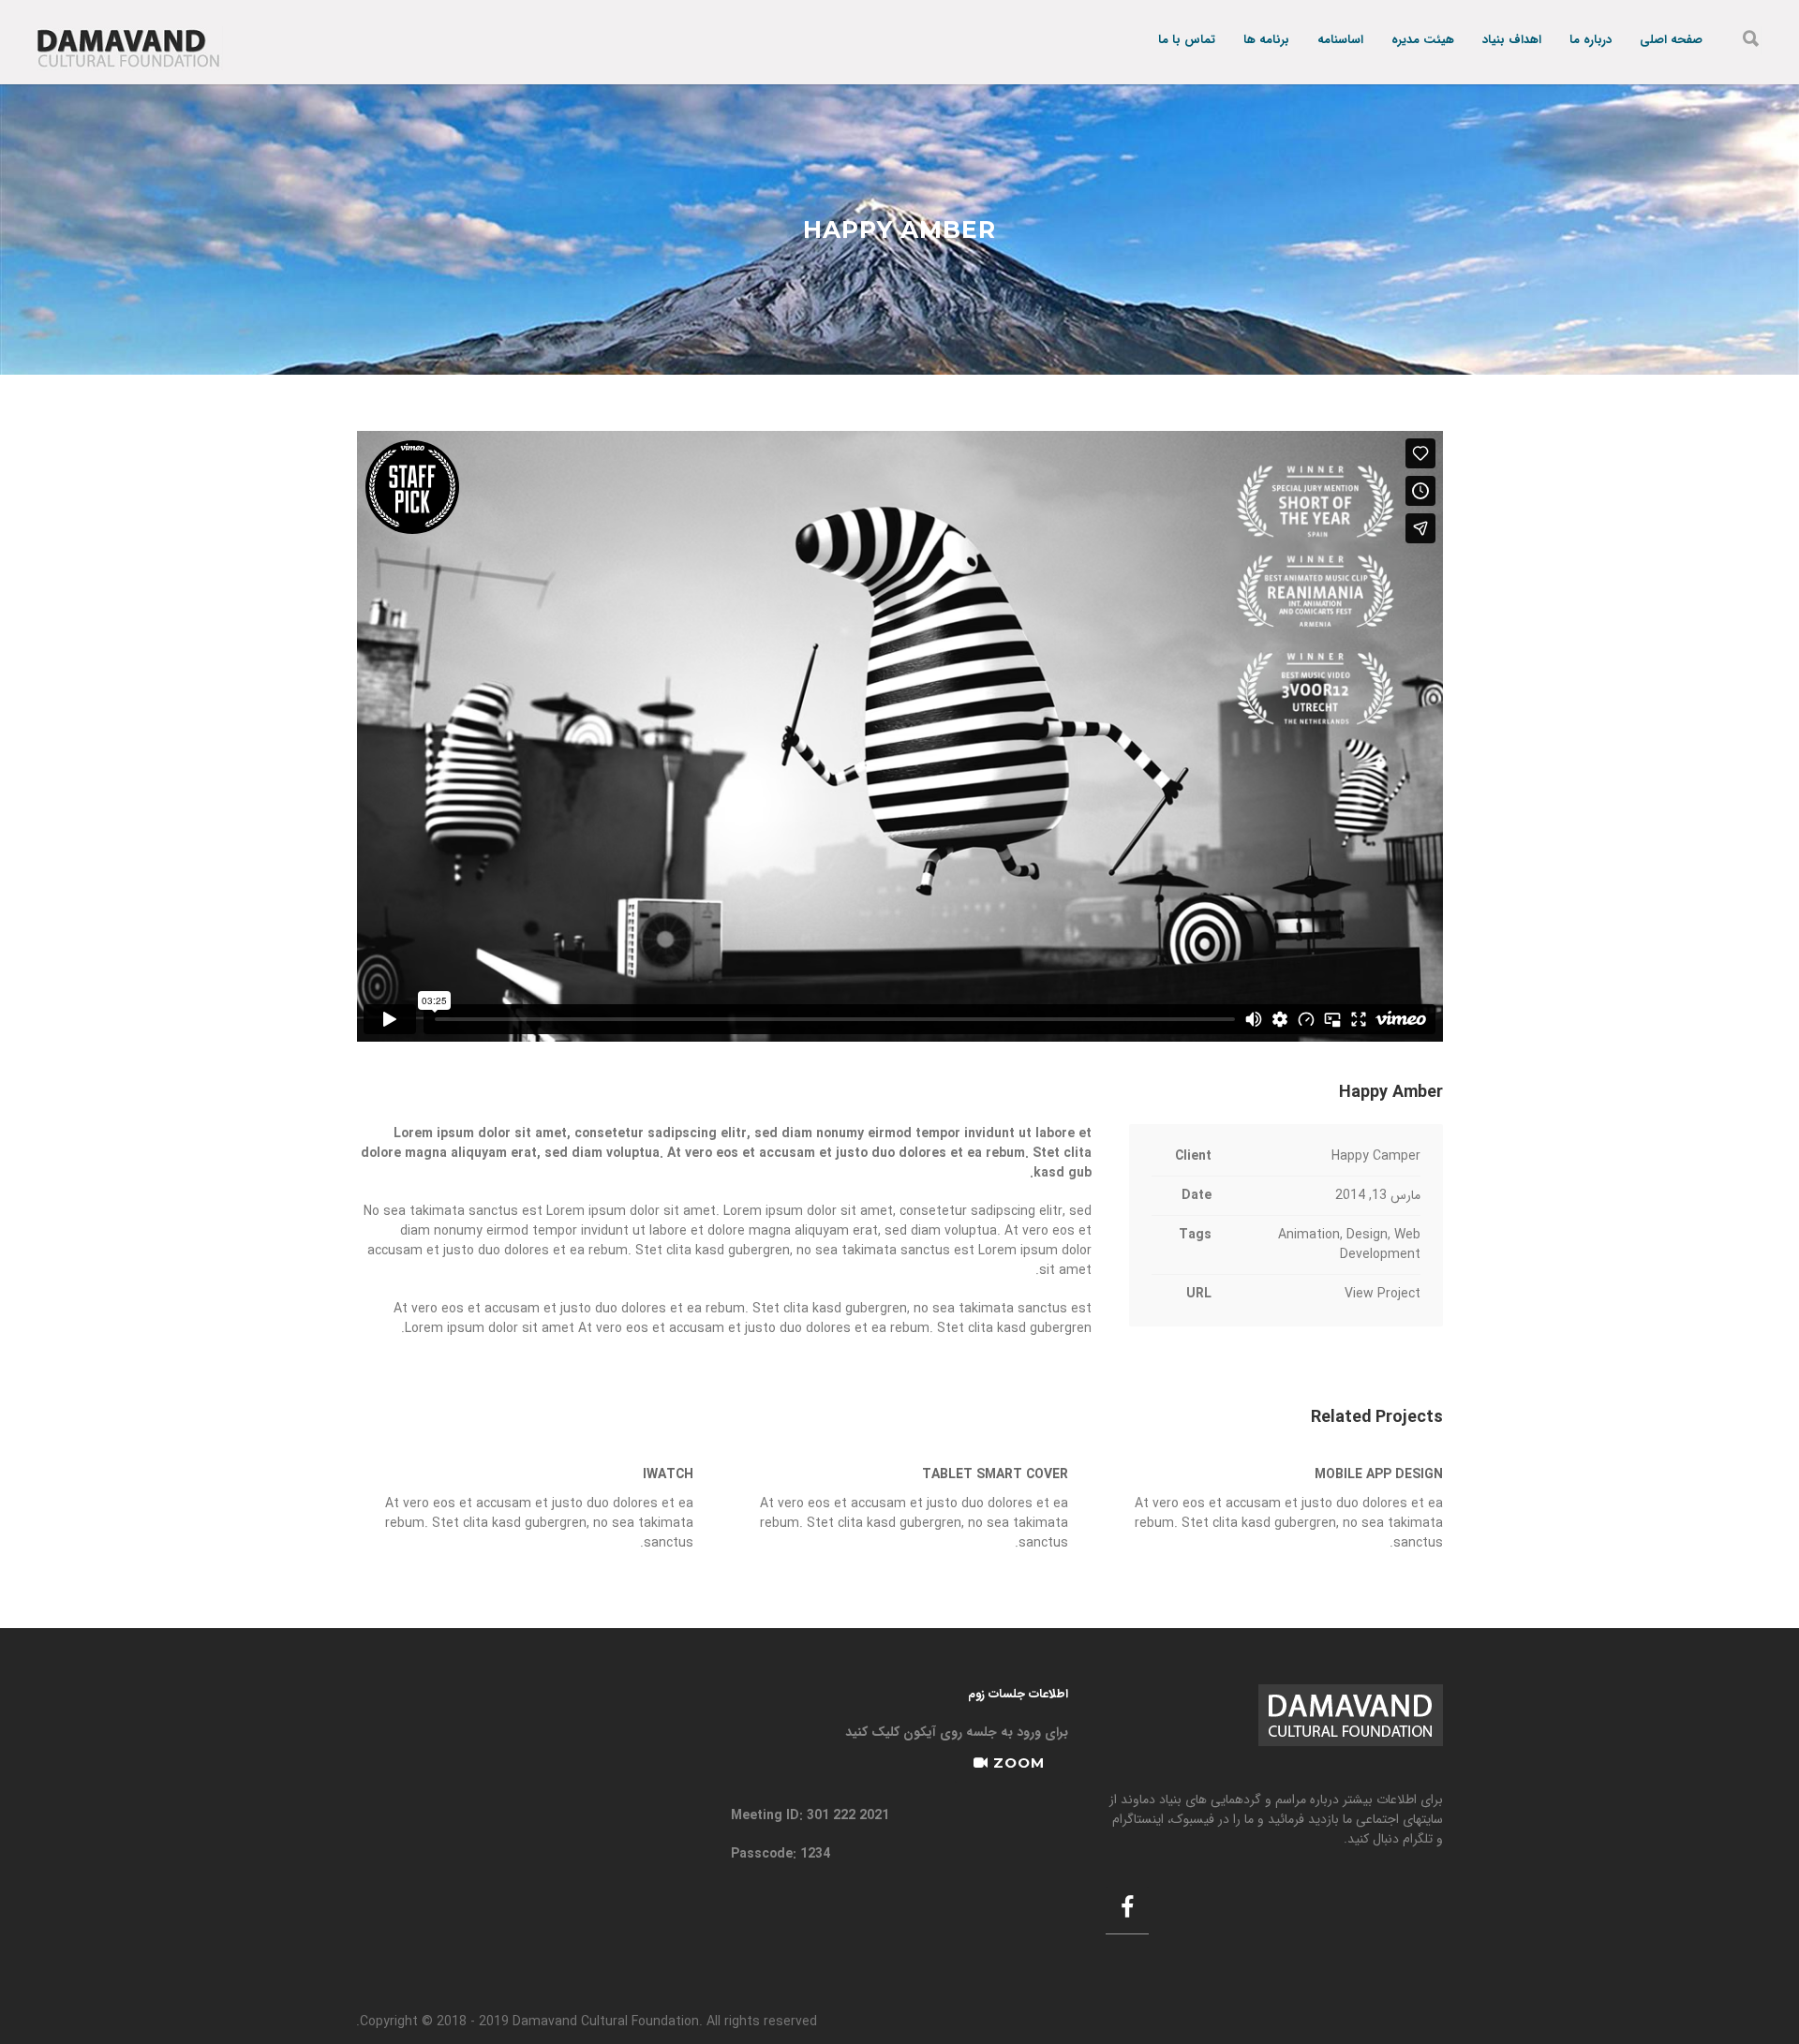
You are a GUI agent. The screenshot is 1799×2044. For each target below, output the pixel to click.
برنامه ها (1266, 41)
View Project (1383, 1294)
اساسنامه (1340, 41)
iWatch (668, 1474)
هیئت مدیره (1423, 41)
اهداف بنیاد (1512, 41)
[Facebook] (1127, 1910)
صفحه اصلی (1671, 41)
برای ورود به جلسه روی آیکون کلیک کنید (957, 1732)
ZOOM (1017, 1763)
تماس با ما (1187, 41)
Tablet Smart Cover (995, 1474)
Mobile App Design (1379, 1474)
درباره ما (1591, 41)
